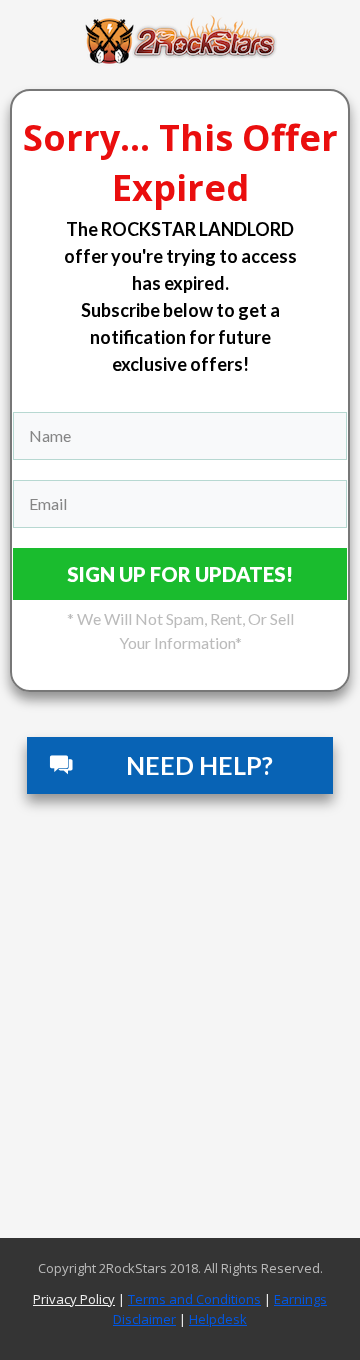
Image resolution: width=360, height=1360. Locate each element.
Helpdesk (218, 1319)
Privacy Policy (74, 1299)
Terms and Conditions (194, 1299)
